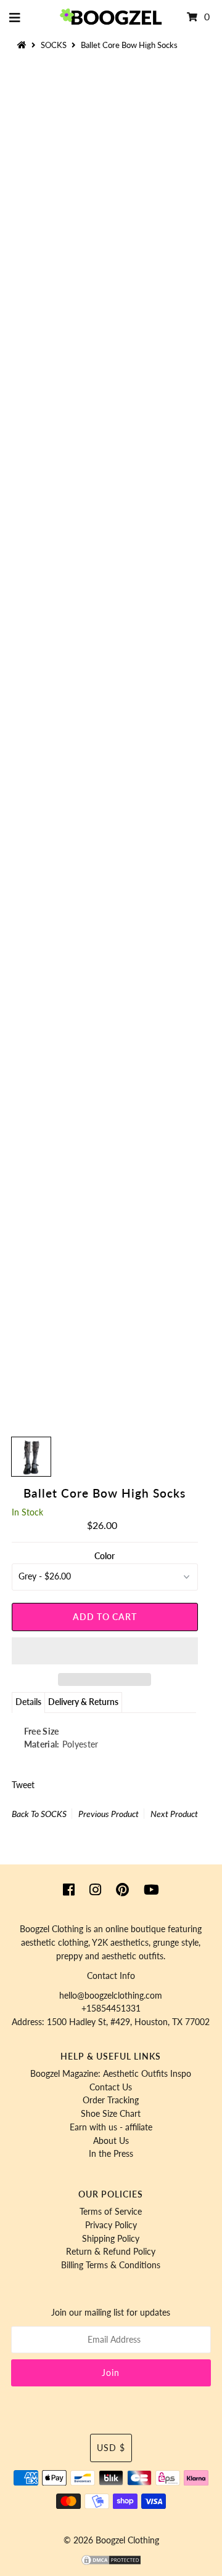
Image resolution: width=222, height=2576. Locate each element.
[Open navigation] (15, 17)
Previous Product (109, 1814)
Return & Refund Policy (111, 2252)
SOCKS (54, 45)
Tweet (23, 1785)
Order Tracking (111, 2100)
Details (28, 1702)
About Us (111, 2141)
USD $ (111, 2448)
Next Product (174, 1814)
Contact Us (111, 2087)
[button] (105, 1651)
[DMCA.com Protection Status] (111, 2563)
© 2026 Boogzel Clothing (111, 2540)
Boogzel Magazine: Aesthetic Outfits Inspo (111, 2074)
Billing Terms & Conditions (111, 2265)
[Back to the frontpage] (23, 45)
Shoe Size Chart (111, 2114)
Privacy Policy (111, 2225)
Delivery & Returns (83, 1702)
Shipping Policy (111, 2239)
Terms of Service (111, 2212)
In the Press (111, 2154)
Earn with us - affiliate (111, 2127)
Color (105, 1556)
